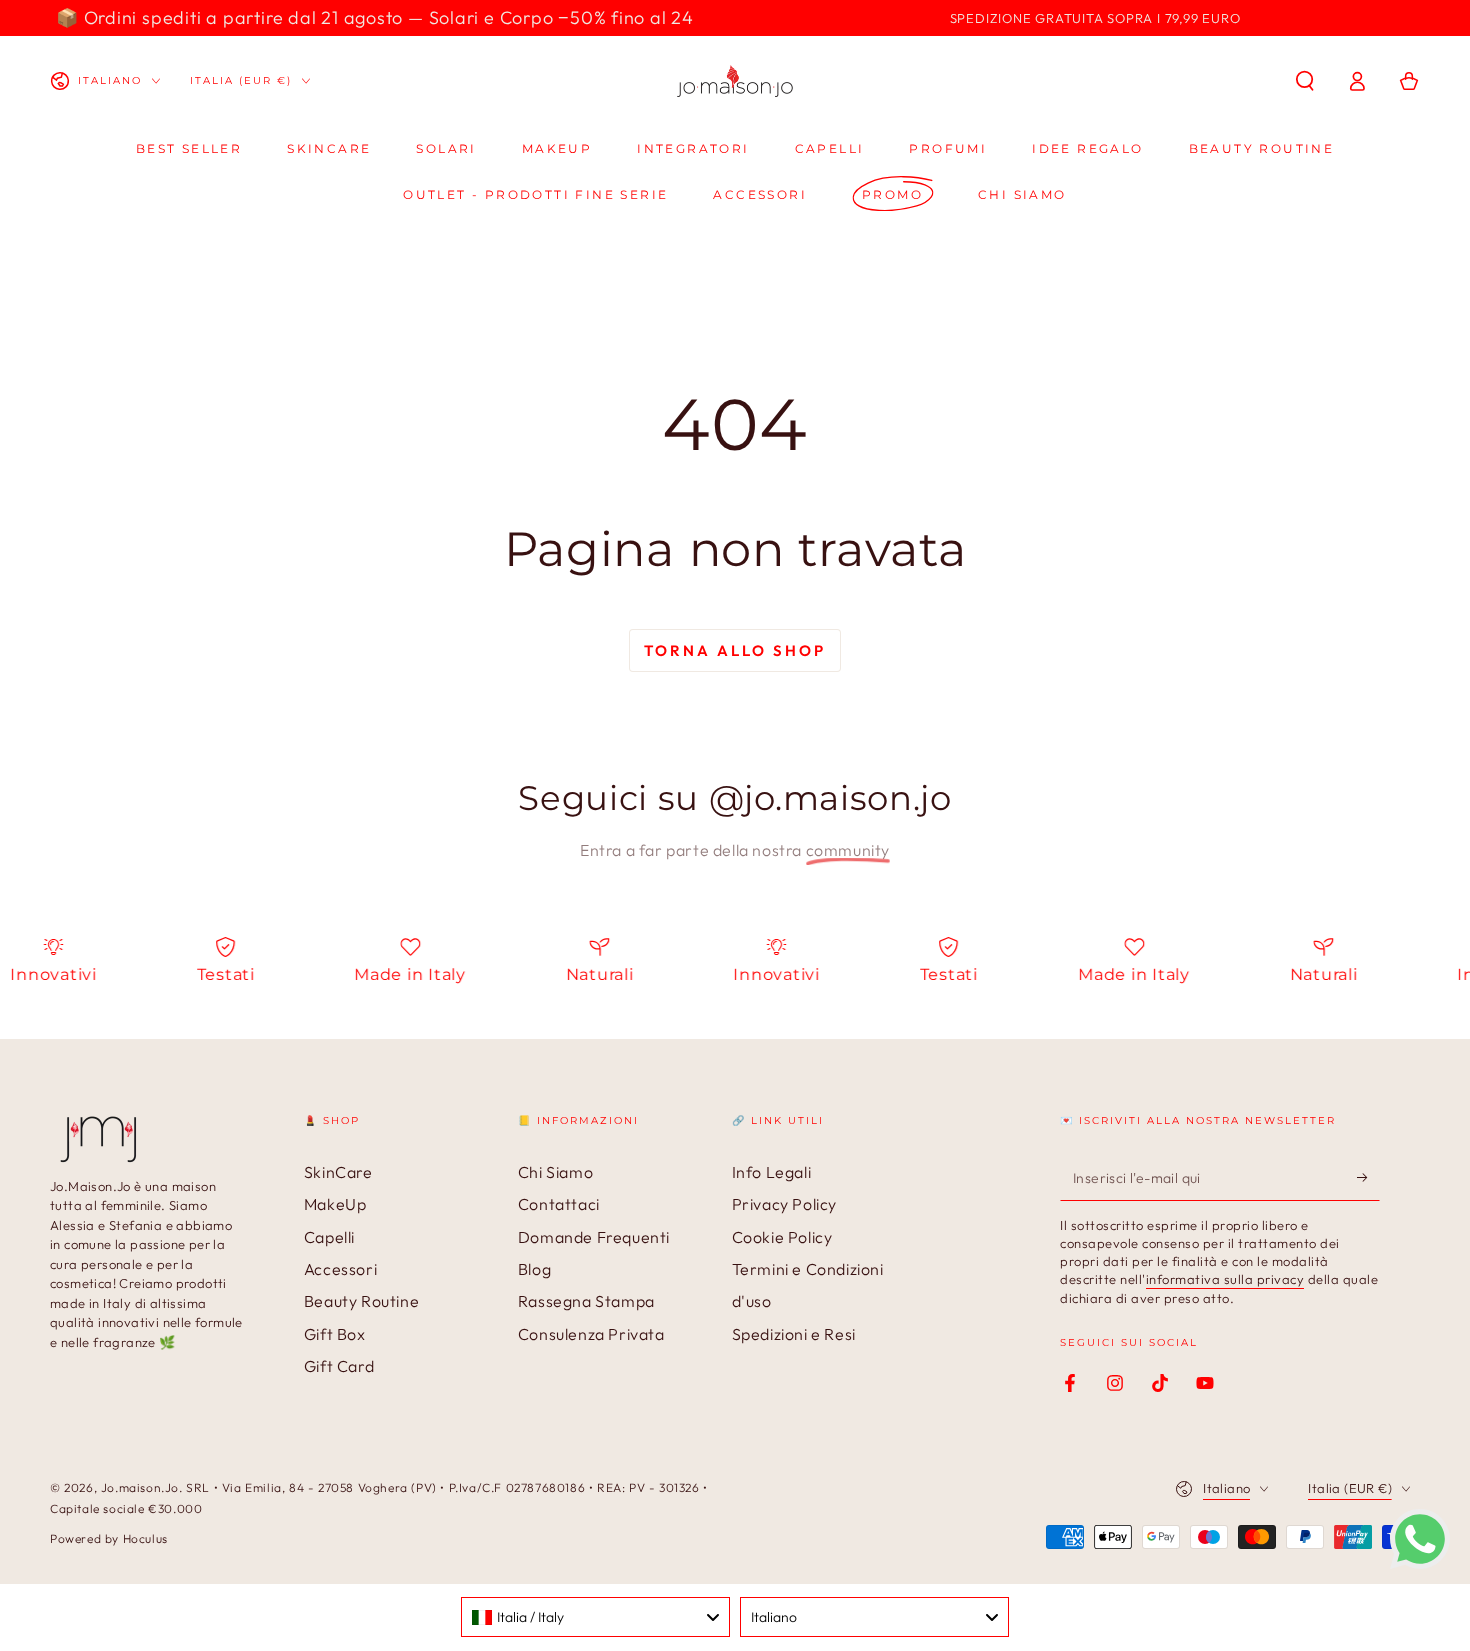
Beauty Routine (361, 1301)
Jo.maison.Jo (140, 1487)
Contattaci (559, 1204)
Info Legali (772, 1172)
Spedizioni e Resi (794, 1334)
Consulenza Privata (591, 1334)
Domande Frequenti (594, 1237)
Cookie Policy (782, 1237)
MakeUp (335, 1204)
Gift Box (335, 1334)
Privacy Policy (784, 1204)
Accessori (340, 1269)
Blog (534, 1269)
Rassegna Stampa (586, 1301)
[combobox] (595, 1617)
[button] (1305, 81)
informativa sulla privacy (1225, 1279)
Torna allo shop (735, 650)
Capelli (329, 1237)
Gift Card (339, 1366)
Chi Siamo (555, 1172)
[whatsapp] (1420, 1563)
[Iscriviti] (1368, 1178)
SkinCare (338, 1172)
